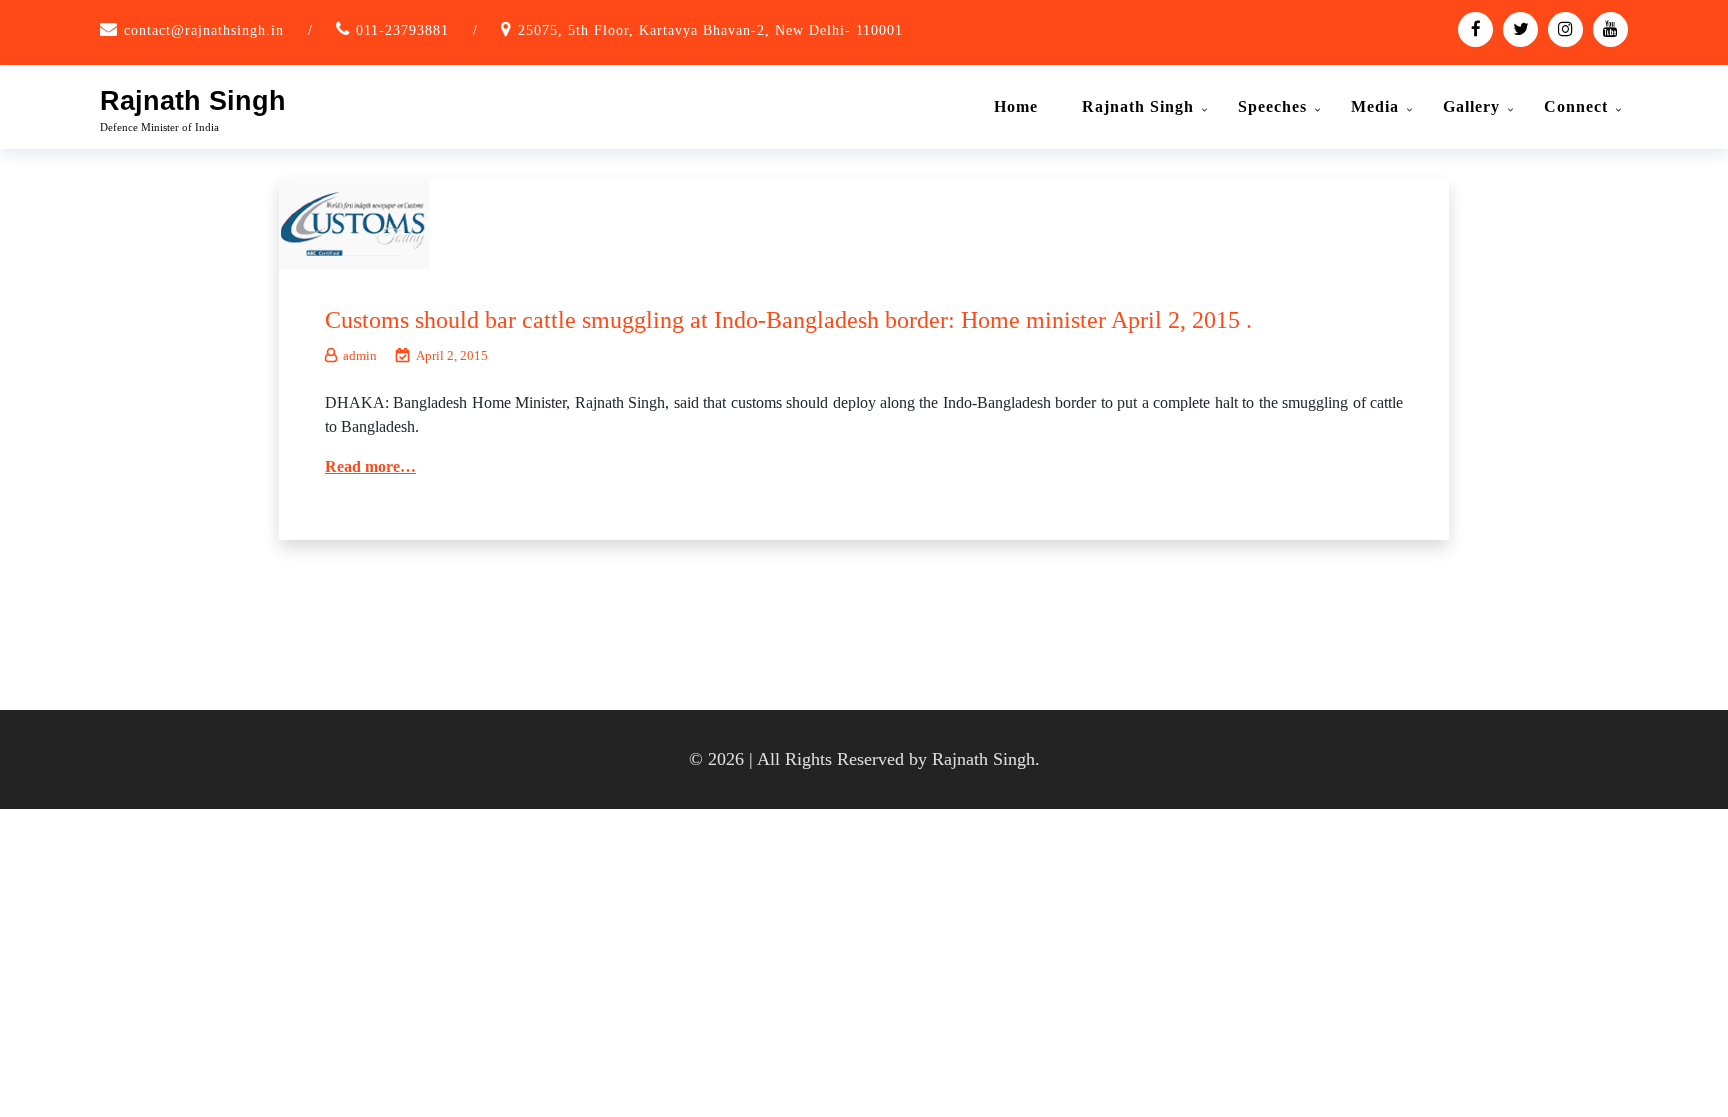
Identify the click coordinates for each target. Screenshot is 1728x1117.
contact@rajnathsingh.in (204, 30)
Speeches (1272, 106)
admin (360, 355)
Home (1016, 106)
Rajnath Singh (193, 101)
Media (1375, 106)
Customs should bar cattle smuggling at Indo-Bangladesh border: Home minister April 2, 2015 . (788, 320)
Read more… (370, 466)
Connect (1576, 106)
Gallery (1471, 106)
